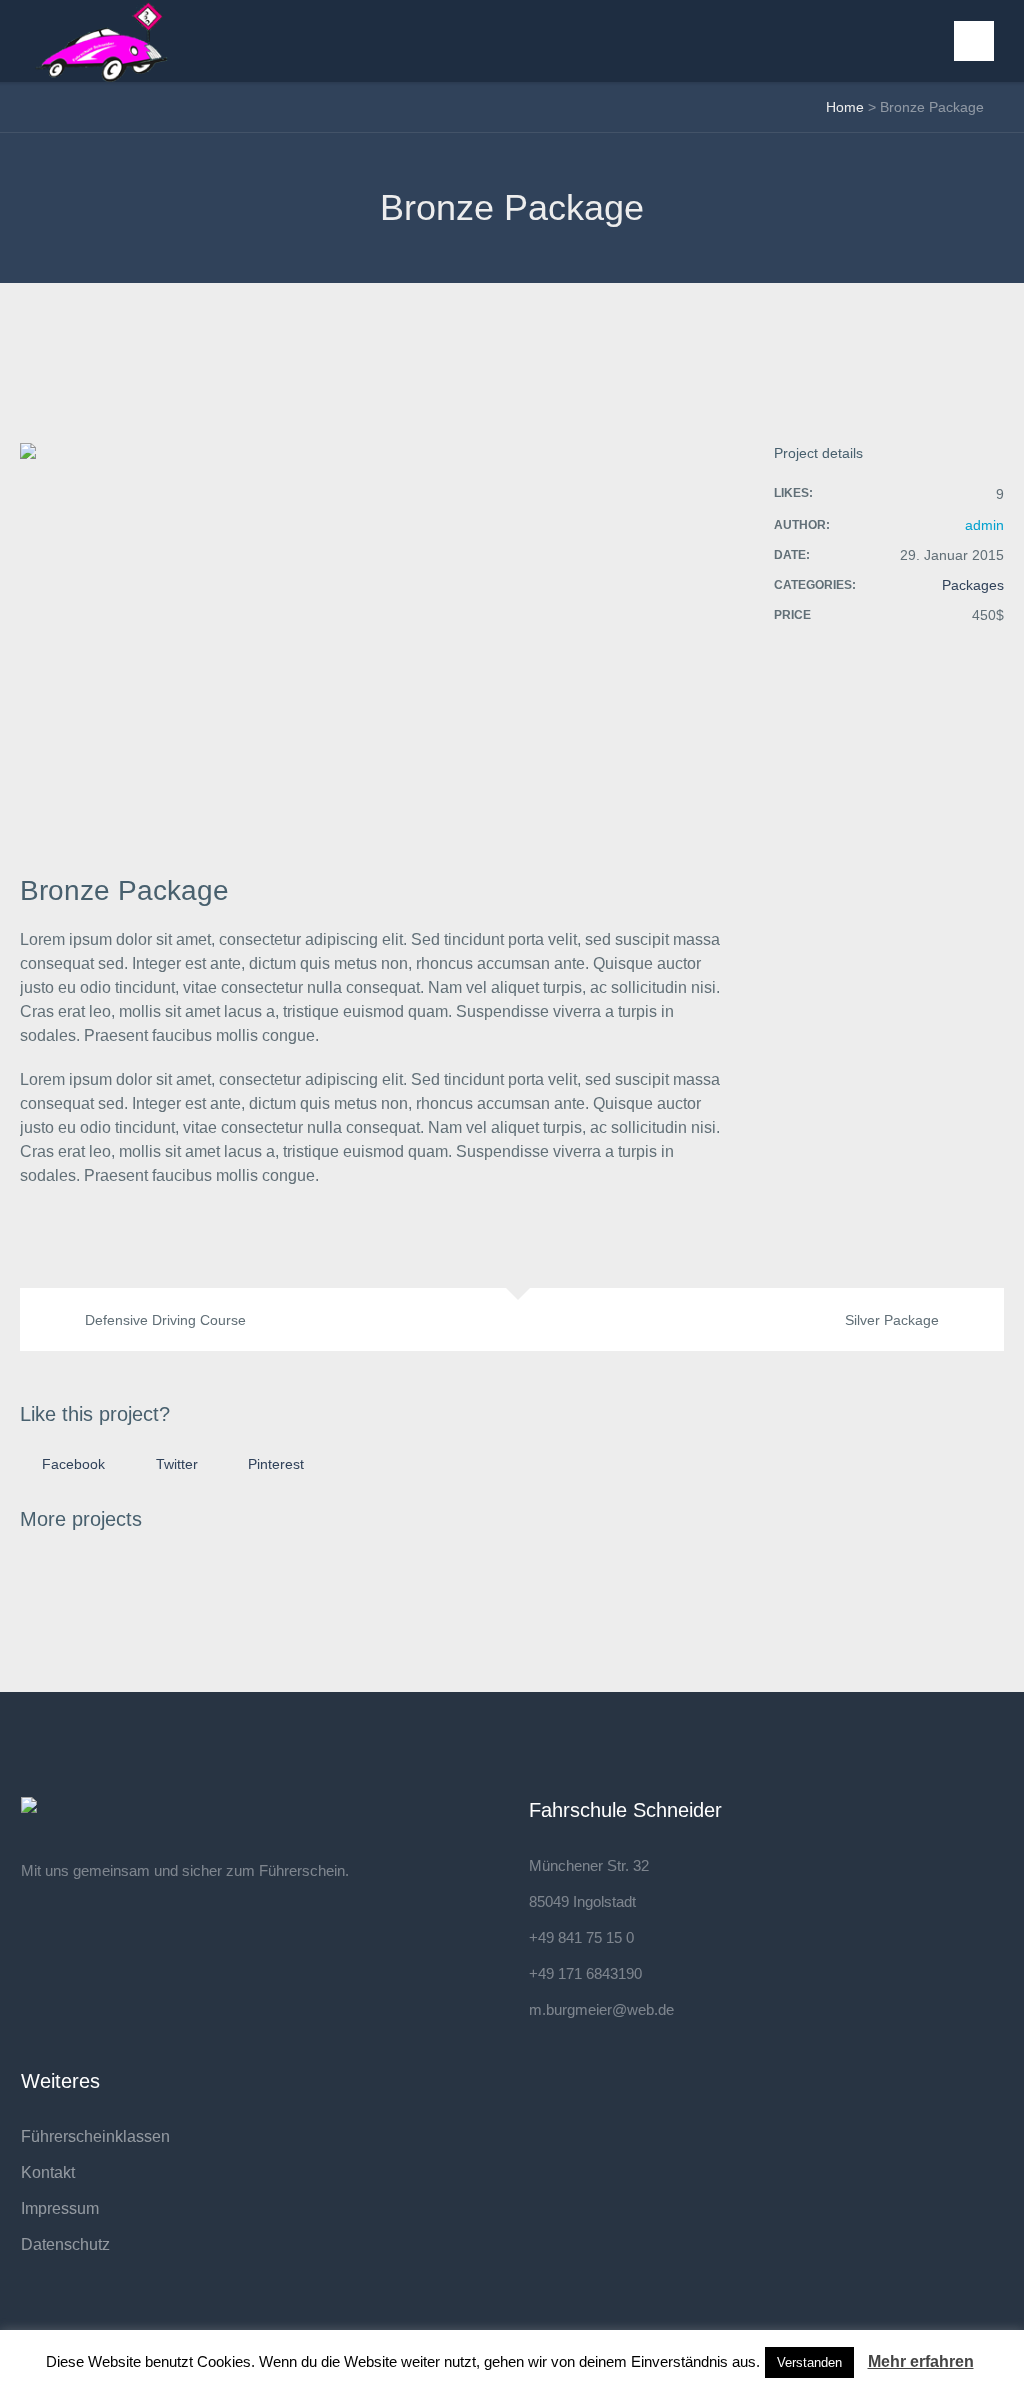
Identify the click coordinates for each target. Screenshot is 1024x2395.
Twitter (177, 1464)
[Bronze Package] (372, 641)
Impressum (60, 2208)
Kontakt (48, 2172)
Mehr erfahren (921, 2361)
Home (845, 107)
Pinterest (276, 1464)
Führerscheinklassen (95, 2136)
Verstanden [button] (809, 2362)
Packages (973, 585)
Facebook (73, 1464)
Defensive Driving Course (165, 1320)
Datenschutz (65, 2244)
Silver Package (892, 1320)
